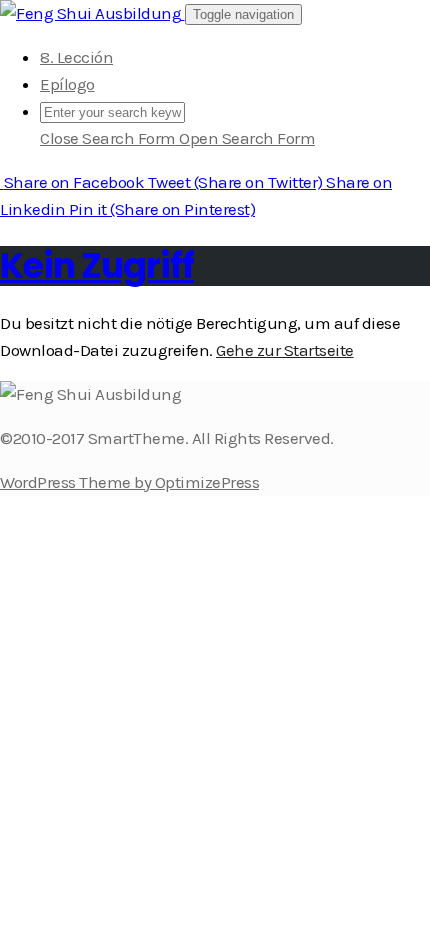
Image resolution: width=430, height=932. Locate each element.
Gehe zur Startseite (285, 350)
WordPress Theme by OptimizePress (129, 482)
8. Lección (76, 57)
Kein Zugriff (97, 265)
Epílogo (67, 84)
